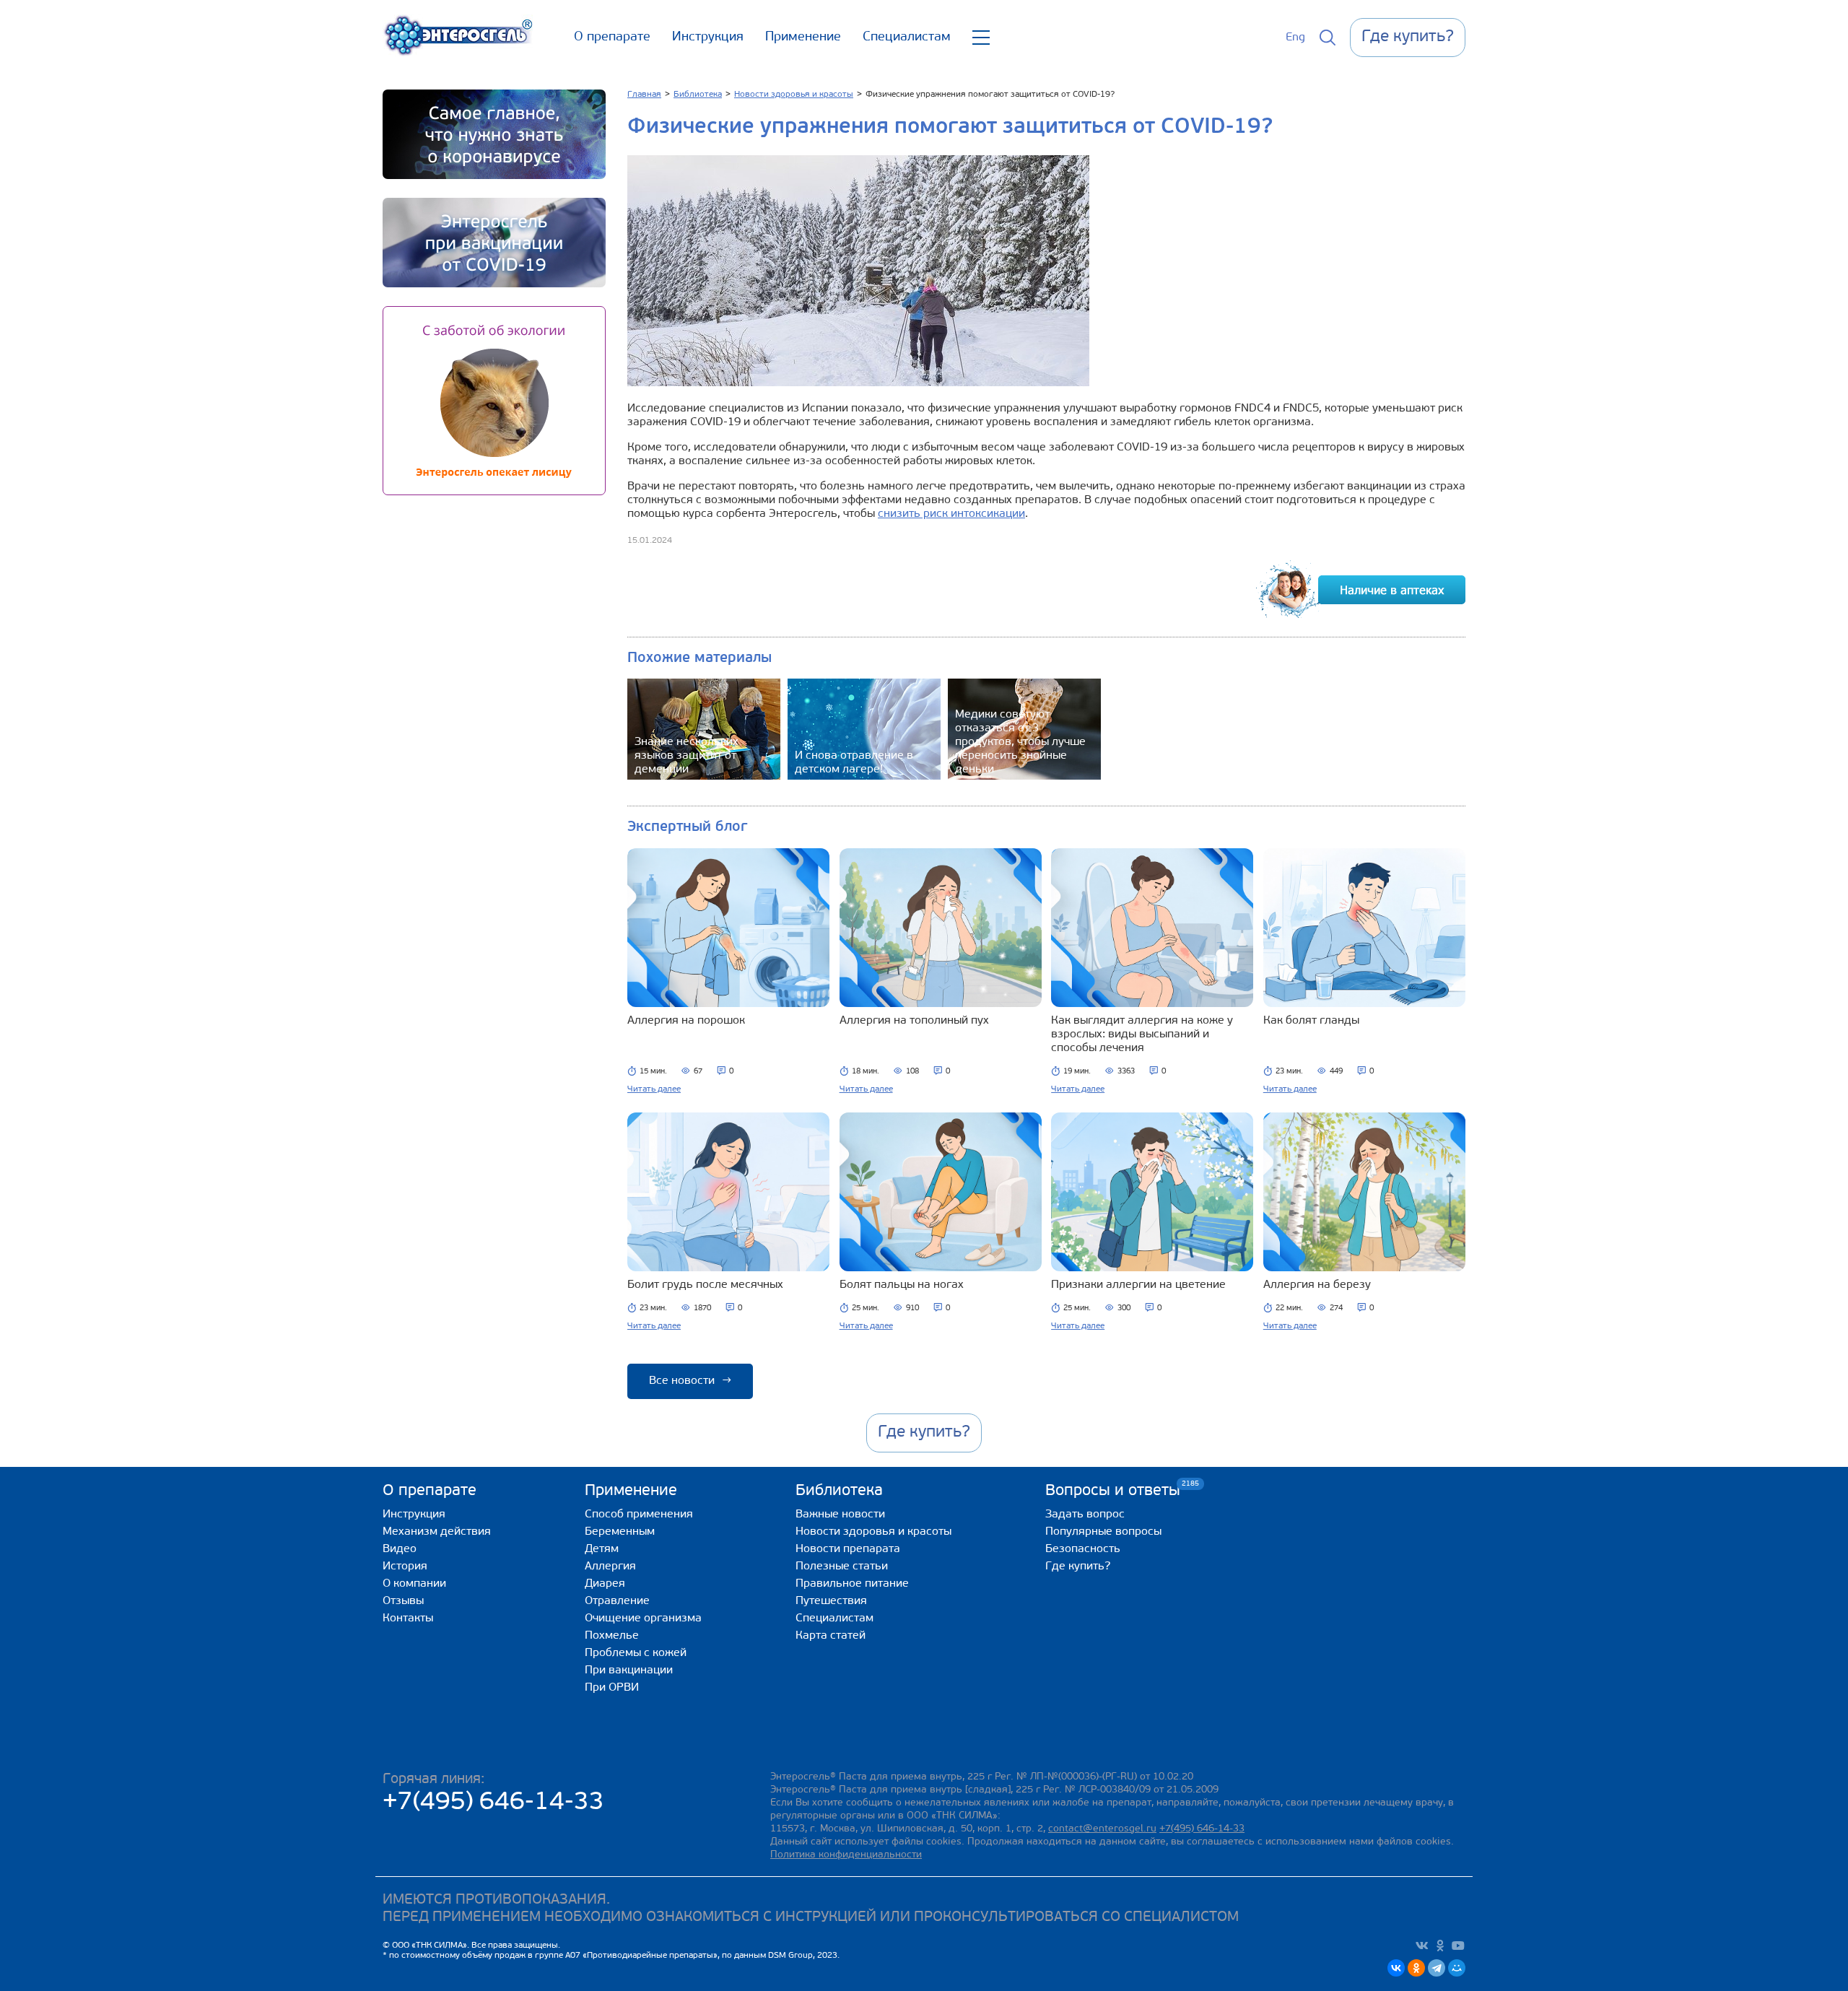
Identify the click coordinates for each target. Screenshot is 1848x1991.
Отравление (617, 1601)
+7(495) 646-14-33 (493, 1803)
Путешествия (831, 1601)
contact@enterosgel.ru (1102, 1829)
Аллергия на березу (1317, 1285)
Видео (400, 1549)
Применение (803, 38)
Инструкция (708, 38)
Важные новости (840, 1515)
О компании (414, 1584)
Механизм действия (437, 1532)
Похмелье (612, 1636)
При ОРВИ (612, 1688)
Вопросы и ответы (1113, 1490)
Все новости (690, 1381)
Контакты (408, 1618)
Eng (1295, 38)
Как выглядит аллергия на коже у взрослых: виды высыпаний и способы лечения (1142, 1034)
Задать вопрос (1085, 1515)
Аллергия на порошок (686, 1021)
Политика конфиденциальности (846, 1855)
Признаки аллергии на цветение (1138, 1285)
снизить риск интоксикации (951, 514)
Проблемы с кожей (636, 1653)
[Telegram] (1437, 1968)
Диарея (605, 1584)
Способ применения (639, 1515)
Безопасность (1083, 1549)
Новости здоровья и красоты (873, 1532)
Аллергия (610, 1567)
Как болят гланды (1311, 1021)
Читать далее (654, 1089)
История (405, 1567)
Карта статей (831, 1636)
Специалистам (907, 38)
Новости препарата (848, 1549)
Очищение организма (643, 1618)
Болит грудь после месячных (705, 1285)
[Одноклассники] (1416, 1968)
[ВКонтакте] (1396, 1968)
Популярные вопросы (1103, 1532)
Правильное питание (852, 1584)
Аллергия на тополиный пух (914, 1021)
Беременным (620, 1532)
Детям (602, 1549)
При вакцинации (629, 1670)
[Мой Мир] (1457, 1968)
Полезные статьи (842, 1567)
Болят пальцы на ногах (902, 1285)
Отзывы (403, 1601)
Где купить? (1078, 1567)
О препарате (612, 38)
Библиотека (839, 1491)
